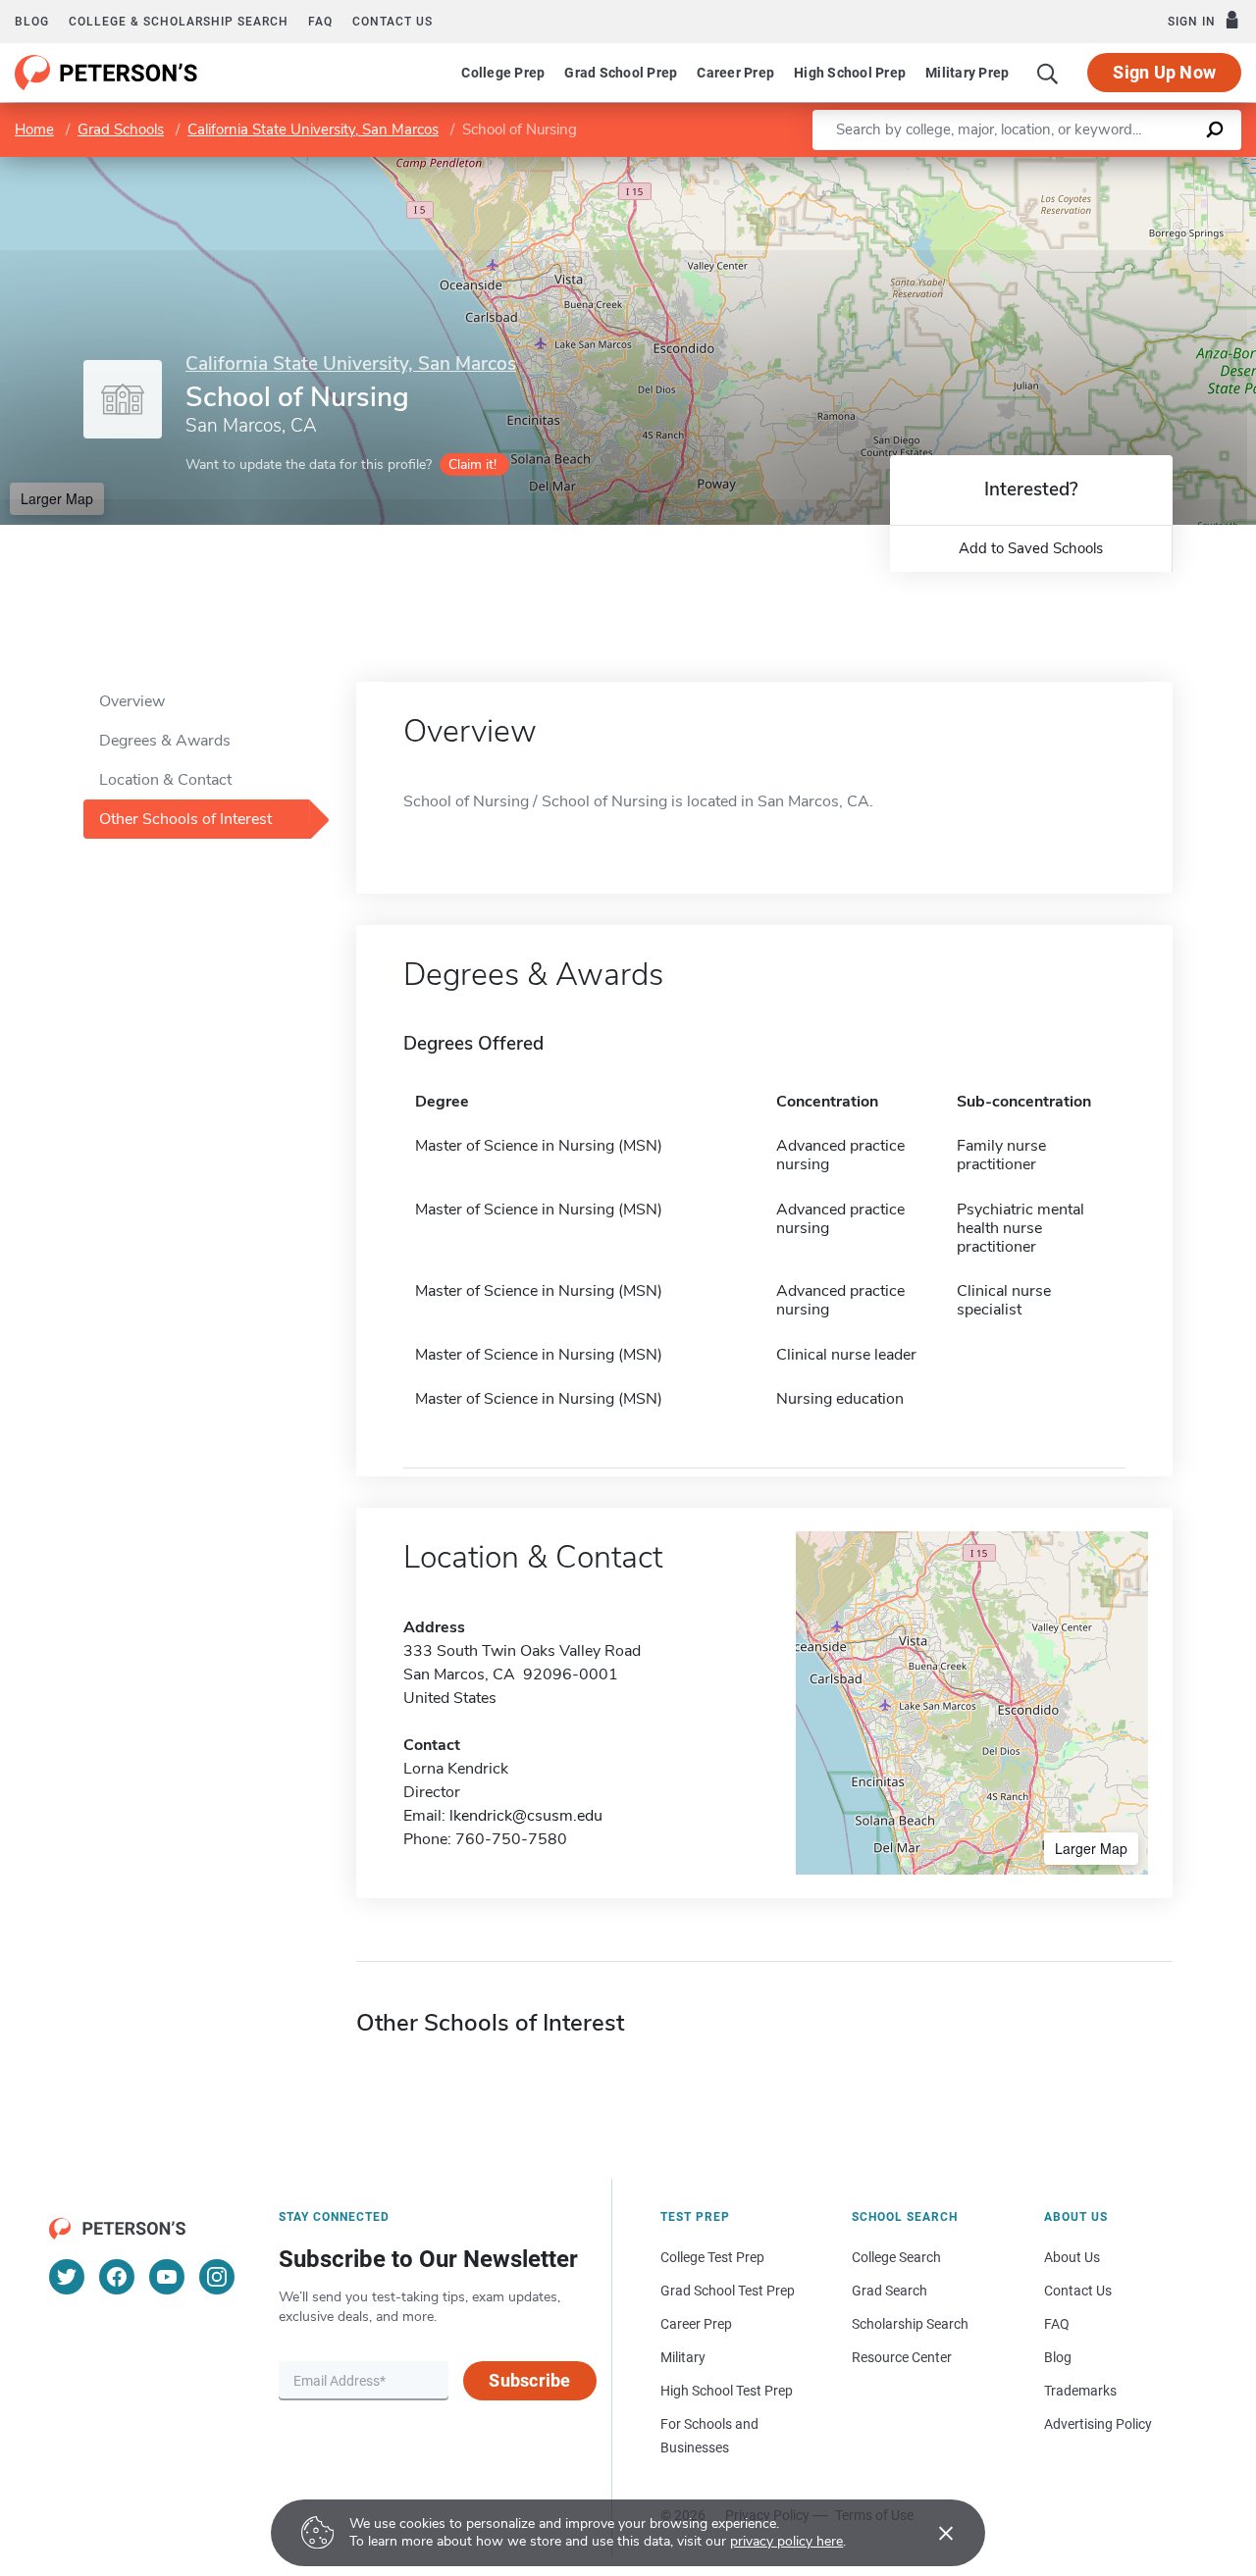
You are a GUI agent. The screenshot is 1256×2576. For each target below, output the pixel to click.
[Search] (1048, 73)
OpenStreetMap (1123, 166)
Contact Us (1078, 2291)
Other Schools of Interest (185, 819)
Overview (132, 701)
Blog (32, 22)
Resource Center (902, 2357)
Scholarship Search (910, 2324)
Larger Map (57, 498)
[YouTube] (167, 2277)
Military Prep (967, 73)
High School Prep (850, 73)
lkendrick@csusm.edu (526, 1816)
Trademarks (1080, 2391)
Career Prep (735, 73)
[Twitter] (67, 2277)
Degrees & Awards (165, 741)
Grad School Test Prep (728, 2291)
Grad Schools (121, 129)
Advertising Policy (1098, 2424)
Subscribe (529, 2380)
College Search (896, 2257)
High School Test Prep (727, 2391)
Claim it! (472, 464)
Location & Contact (165, 780)
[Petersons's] (106, 73)
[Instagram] (217, 2277)
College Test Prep (712, 2257)
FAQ (320, 22)
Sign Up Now (1164, 72)
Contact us (392, 22)
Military (683, 2357)
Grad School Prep (621, 73)
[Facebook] (117, 2277)
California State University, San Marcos (313, 129)
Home (34, 129)
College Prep (503, 73)
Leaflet (1025, 166)
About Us (1072, 2257)
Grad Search (890, 2291)
